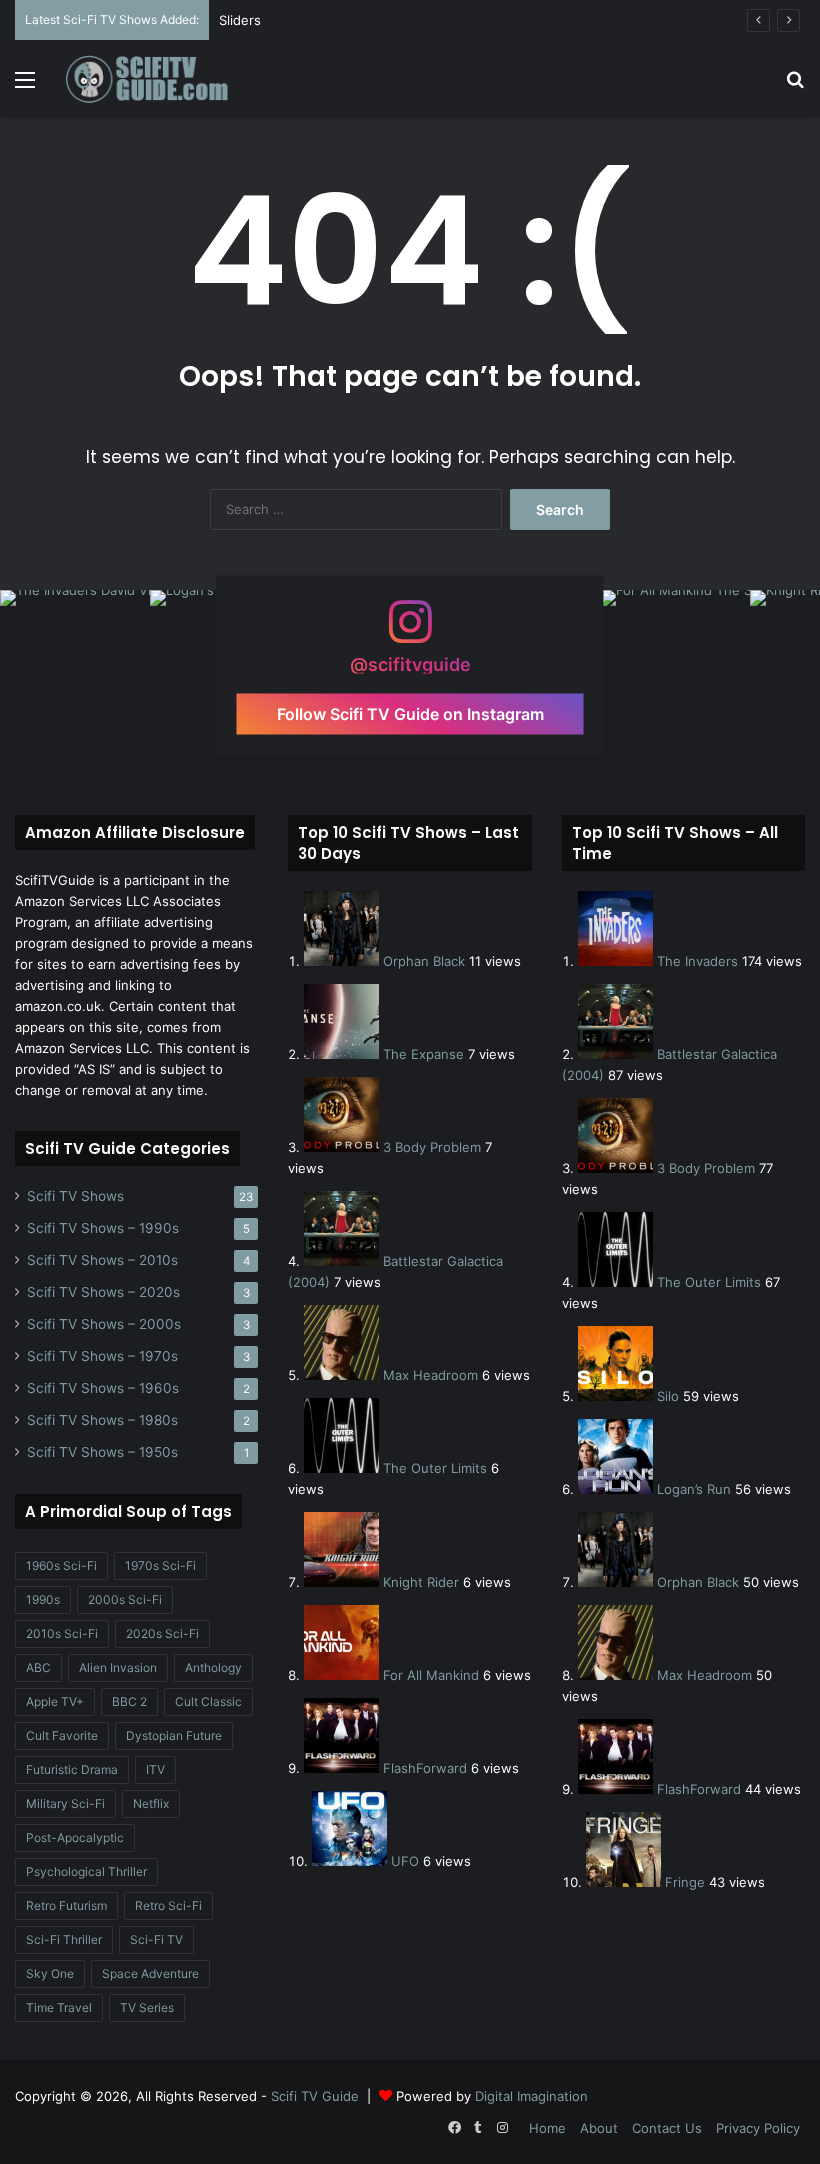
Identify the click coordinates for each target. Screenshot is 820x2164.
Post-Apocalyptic (75, 1837)
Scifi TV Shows (75, 1196)
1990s (43, 1599)
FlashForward (425, 1768)
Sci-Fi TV (156, 1939)
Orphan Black (424, 961)
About (599, 2128)
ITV (155, 1769)
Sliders (240, 20)
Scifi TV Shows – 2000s (104, 1324)
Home (547, 2128)
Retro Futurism (66, 1905)
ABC (38, 1667)
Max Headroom (430, 1375)
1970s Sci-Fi (160, 1565)
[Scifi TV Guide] (160, 79)
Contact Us (667, 2128)
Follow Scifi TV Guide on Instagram (410, 714)
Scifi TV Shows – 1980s (102, 1420)
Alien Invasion (118, 1667)
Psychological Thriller (86, 1871)
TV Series (147, 2007)
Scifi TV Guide (315, 2096)
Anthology (213, 1667)
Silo (668, 1396)
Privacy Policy (758, 2128)
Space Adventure (150, 1973)
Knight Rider (421, 1582)
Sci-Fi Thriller (64, 1939)
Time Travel (59, 2007)
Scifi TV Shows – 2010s (102, 1260)
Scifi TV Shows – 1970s (102, 1356)
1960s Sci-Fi (61, 1565)
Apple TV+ (55, 1701)
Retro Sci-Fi (168, 1905)
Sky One (50, 1973)
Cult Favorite (62, 1735)
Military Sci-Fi (65, 1803)
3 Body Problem (432, 1147)
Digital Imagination (531, 2096)
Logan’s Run (694, 1489)
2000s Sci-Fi (125, 1599)
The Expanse (423, 1054)
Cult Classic (208, 1701)
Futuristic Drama (72, 1769)
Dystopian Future (174, 1735)
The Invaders (697, 961)
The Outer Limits (435, 1468)
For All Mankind (431, 1675)
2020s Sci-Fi (162, 1633)
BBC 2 (129, 1701)
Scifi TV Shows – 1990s (103, 1228)
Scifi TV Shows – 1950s (102, 1452)
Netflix (151, 1803)
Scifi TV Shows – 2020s (103, 1292)
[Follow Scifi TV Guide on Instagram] (410, 631)
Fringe (685, 1882)
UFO (405, 1861)
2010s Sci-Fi (62, 1633)
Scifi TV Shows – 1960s (103, 1388)
